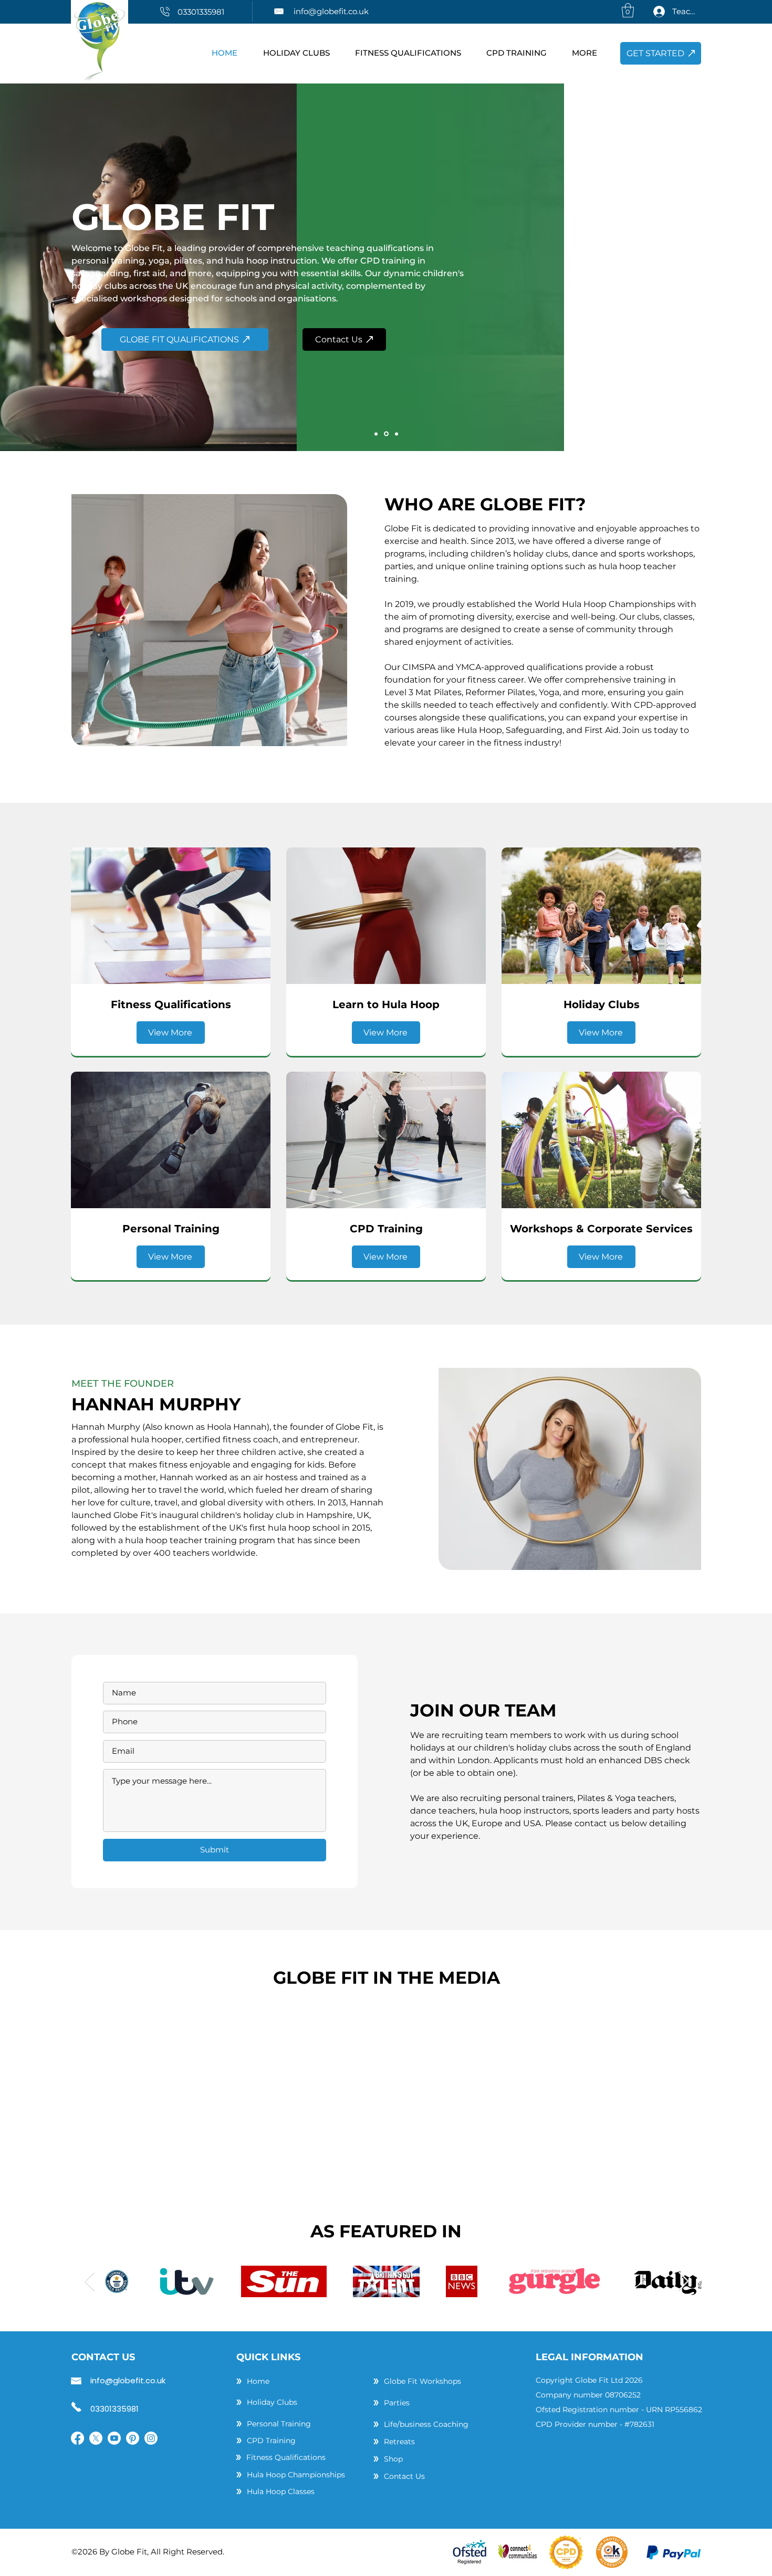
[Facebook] (77, 2438)
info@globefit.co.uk (331, 11)
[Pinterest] (133, 2438)
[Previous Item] (90, 2282)
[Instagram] (151, 2438)
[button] (628, 10)
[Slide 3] (397, 434)
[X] (96, 2438)
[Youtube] (114, 2438)
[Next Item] (684, 2282)
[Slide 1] (376, 434)
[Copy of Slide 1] (386, 434)
